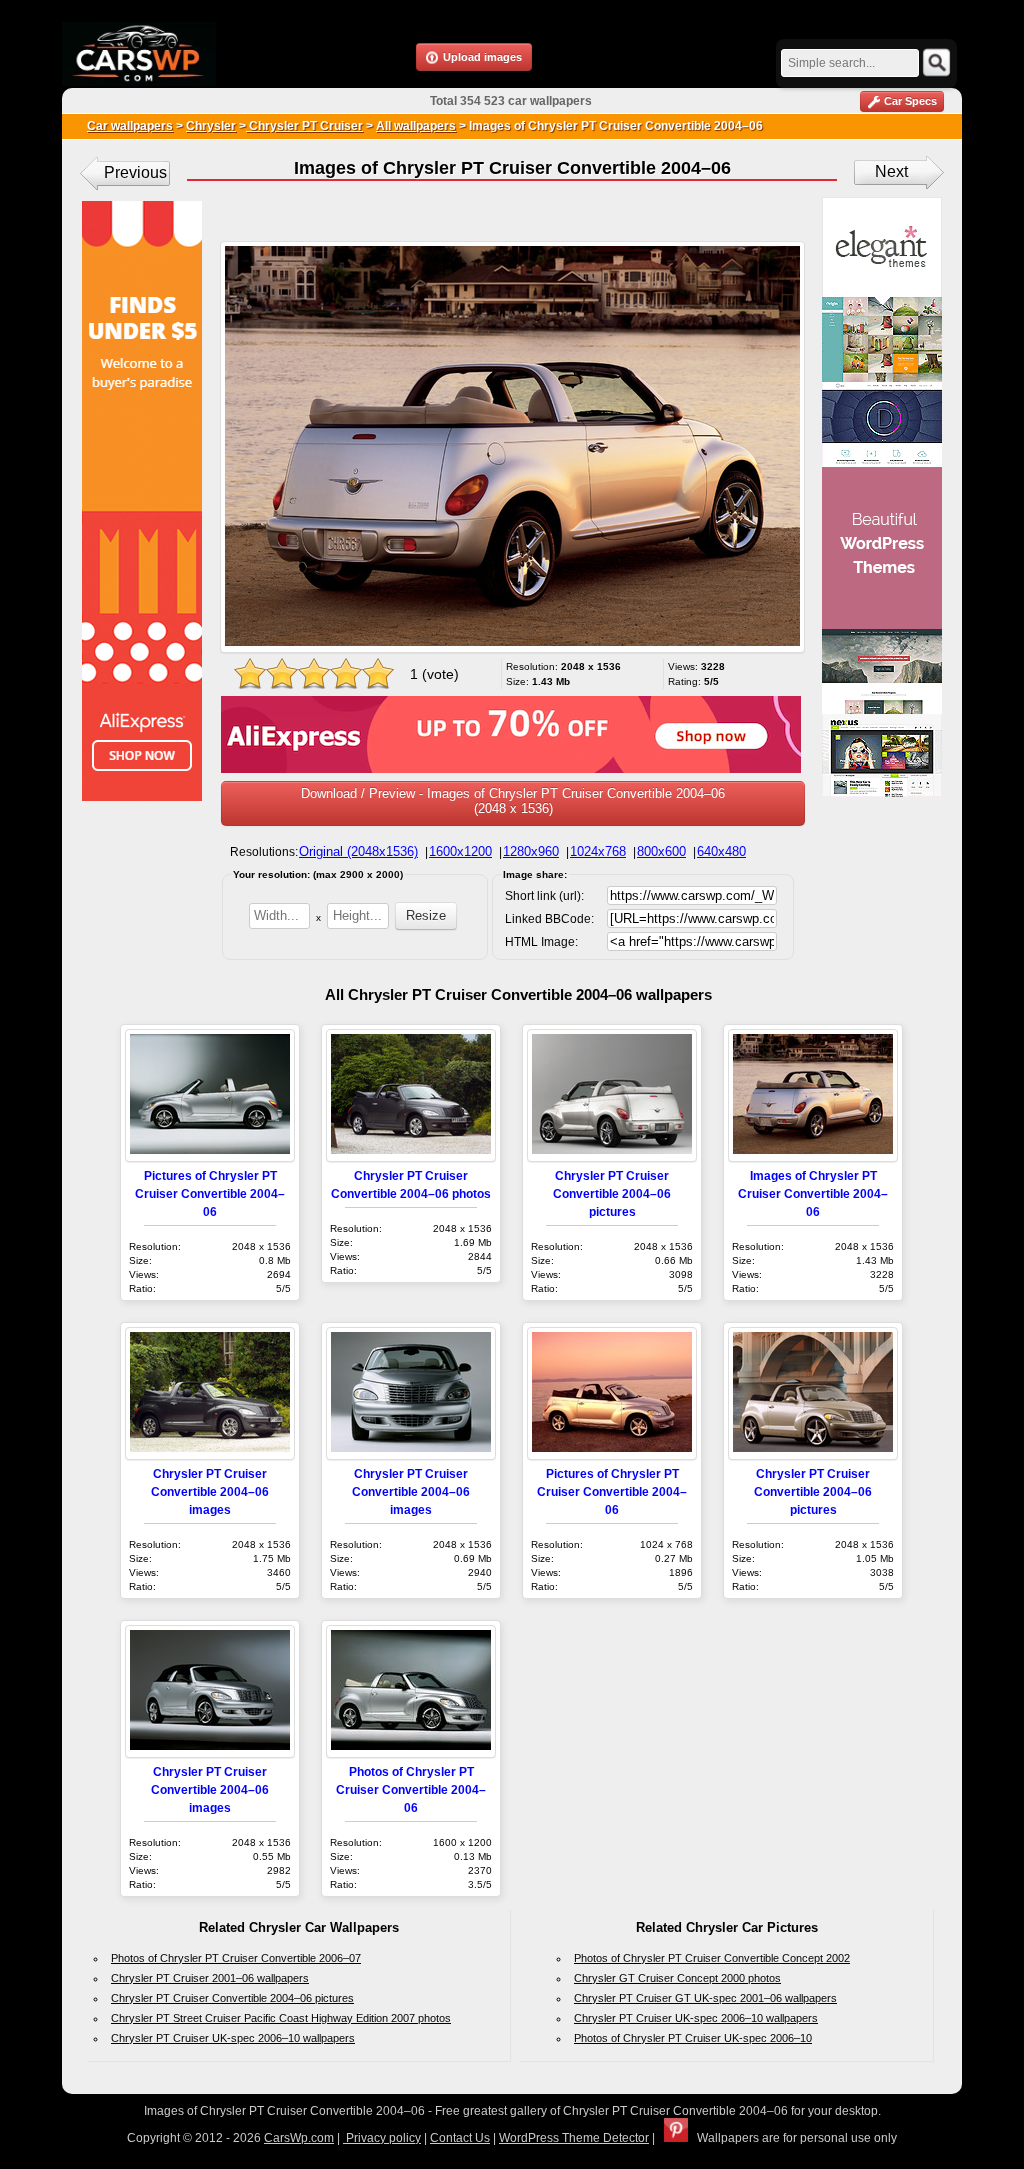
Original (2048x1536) (358, 851)
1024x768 (598, 851)
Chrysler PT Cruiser (304, 126)
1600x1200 (460, 851)
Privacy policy (382, 2138)
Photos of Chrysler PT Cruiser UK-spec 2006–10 (693, 2038)
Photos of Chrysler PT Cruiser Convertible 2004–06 (411, 1789)
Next (891, 171)
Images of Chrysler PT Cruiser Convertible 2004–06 (813, 1193)
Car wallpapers (130, 126)
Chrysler (211, 126)
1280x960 (531, 851)
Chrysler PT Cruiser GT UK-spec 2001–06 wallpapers (705, 1998)
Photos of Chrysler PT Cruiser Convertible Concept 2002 (712, 1958)
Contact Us (460, 2138)
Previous (135, 172)
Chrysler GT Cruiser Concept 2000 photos (677, 1978)
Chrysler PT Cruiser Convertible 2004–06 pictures (612, 1193)
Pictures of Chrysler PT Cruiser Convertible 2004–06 (210, 1193)
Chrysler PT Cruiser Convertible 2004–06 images (210, 1491)
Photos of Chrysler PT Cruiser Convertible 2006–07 (236, 1958)
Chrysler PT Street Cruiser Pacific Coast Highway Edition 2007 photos (281, 2018)
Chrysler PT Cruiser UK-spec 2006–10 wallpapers (233, 2038)
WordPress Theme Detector (574, 2138)
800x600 (661, 851)
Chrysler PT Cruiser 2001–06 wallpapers (210, 1978)
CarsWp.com (299, 2138)
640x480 (721, 851)
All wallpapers (416, 126)
